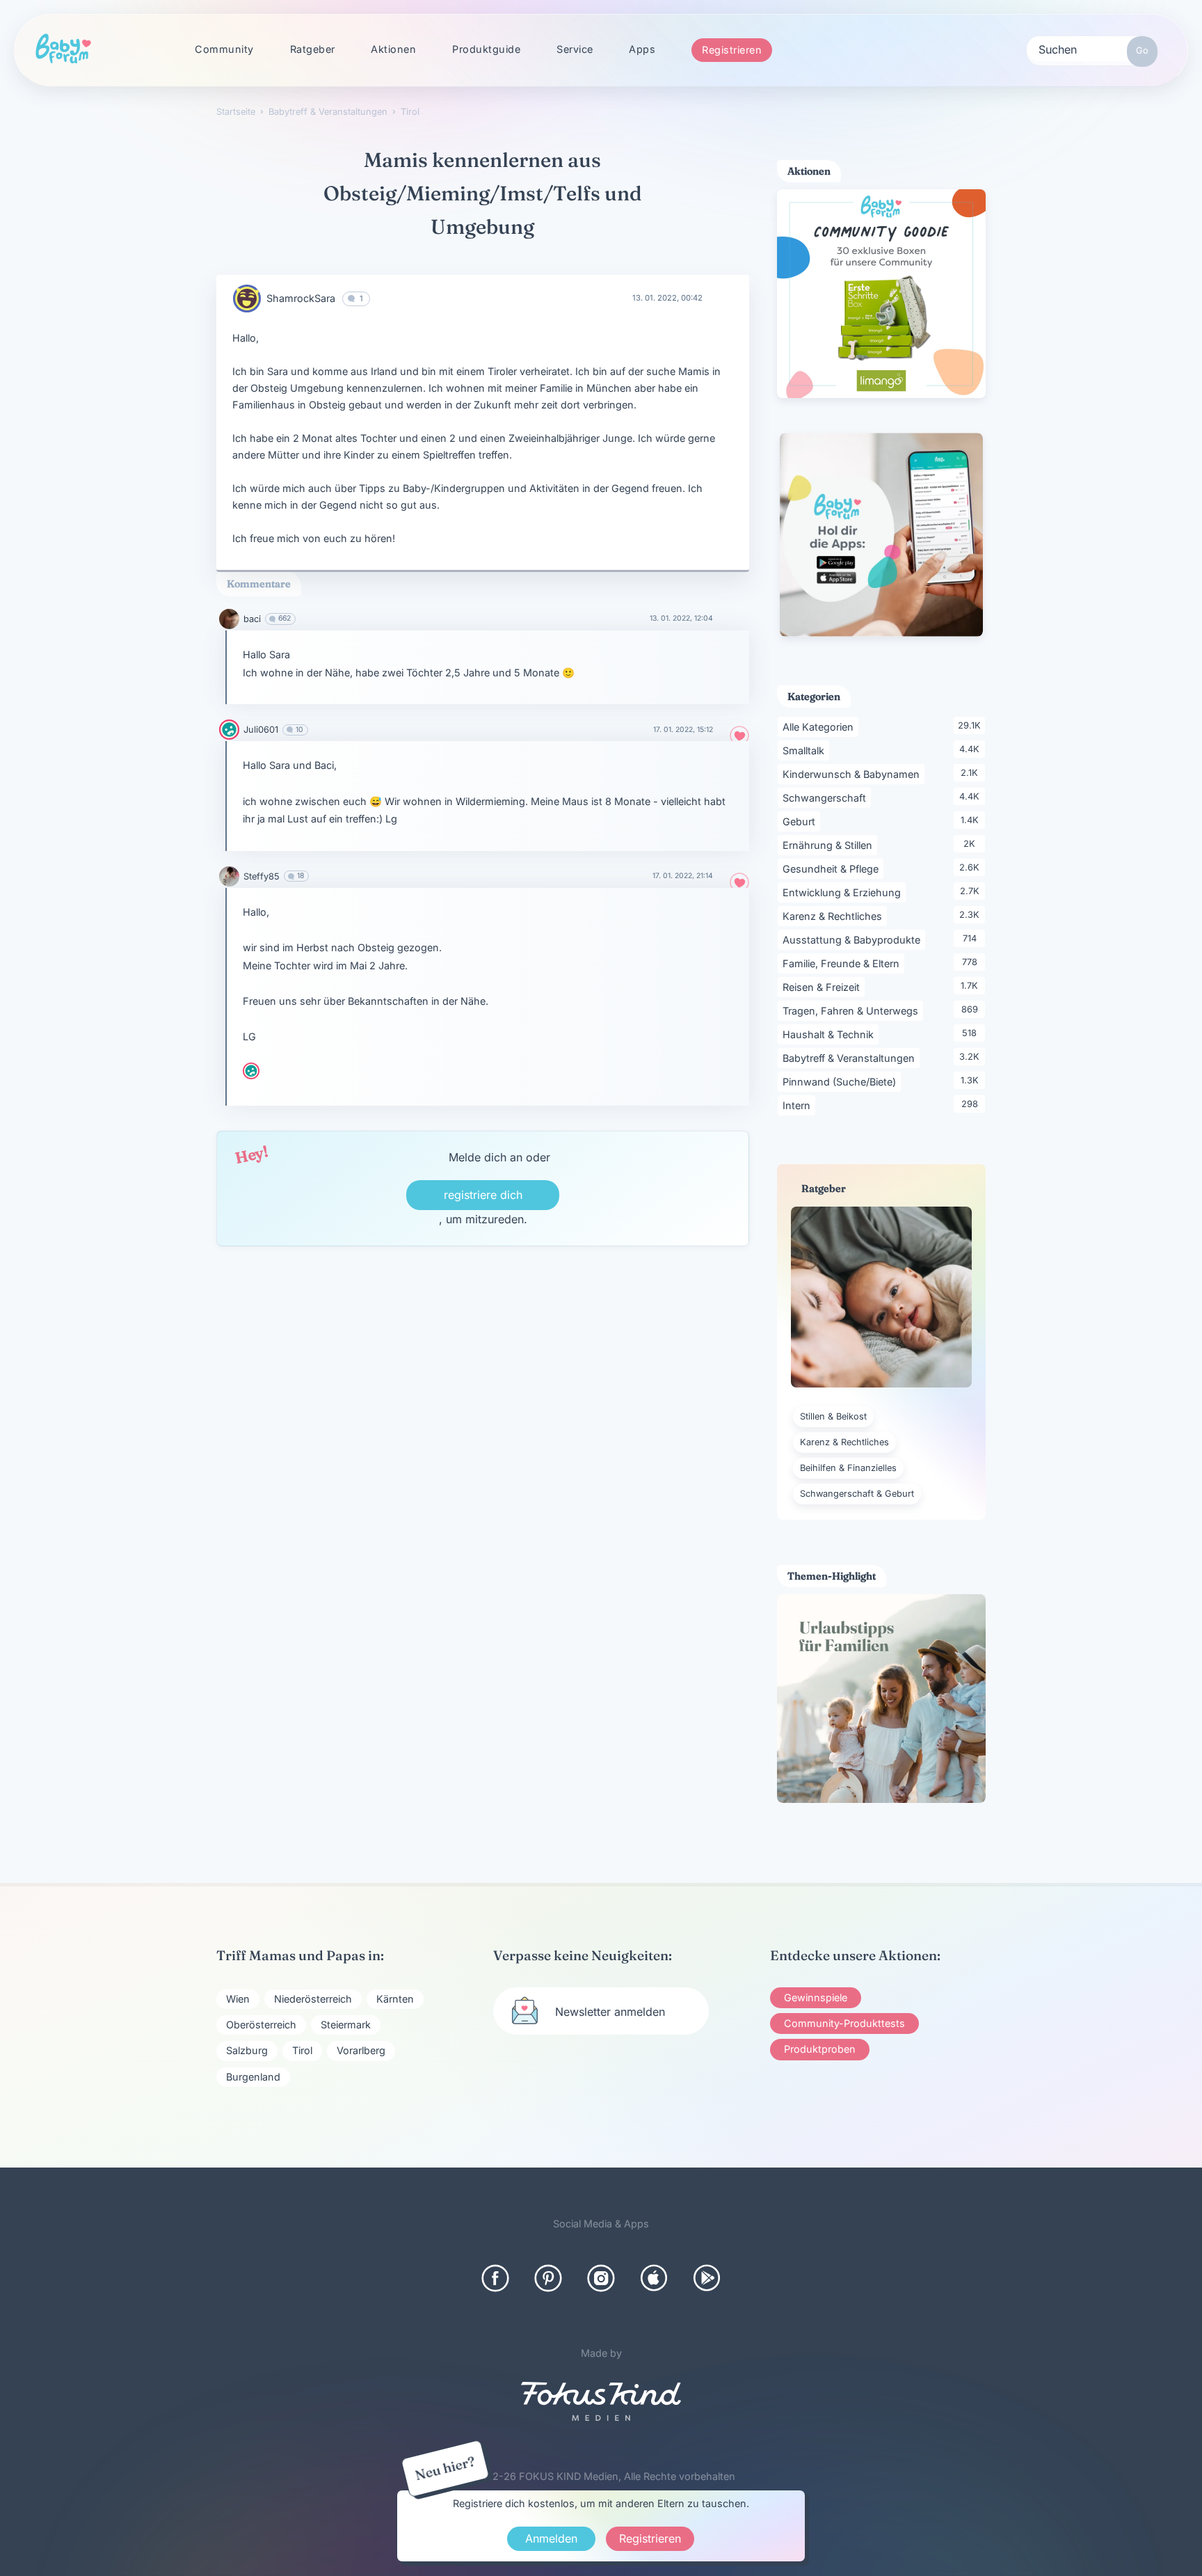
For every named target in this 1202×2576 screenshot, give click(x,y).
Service (575, 49)
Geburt (801, 821)
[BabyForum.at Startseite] (63, 49)
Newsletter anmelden (610, 2012)
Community (224, 49)
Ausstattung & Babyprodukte (854, 939)
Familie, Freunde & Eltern (843, 963)
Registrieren (732, 50)
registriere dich (483, 1195)
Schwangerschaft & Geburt (857, 1494)
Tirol (302, 2050)
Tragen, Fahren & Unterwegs (853, 1010)
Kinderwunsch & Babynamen (854, 774)
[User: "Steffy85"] (229, 876)
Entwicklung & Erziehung (844, 892)
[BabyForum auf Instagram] (601, 2278)
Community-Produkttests (844, 2023)
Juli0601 (261, 730)
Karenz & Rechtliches (835, 916)
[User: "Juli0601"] (229, 730)
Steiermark (346, 2025)
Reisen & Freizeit (824, 987)
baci (252, 619)
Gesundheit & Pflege (833, 868)
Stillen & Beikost (833, 1416)
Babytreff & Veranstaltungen (851, 1058)
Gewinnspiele (816, 1997)
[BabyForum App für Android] (707, 2278)
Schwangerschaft (827, 797)
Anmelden (551, 2538)
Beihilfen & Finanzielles (848, 1468)
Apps (642, 49)
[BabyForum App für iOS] (654, 2278)
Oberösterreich (261, 2025)
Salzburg (247, 2050)
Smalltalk (806, 750)
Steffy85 (262, 876)
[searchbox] (1092, 49)
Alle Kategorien (820, 726)
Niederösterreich (313, 1999)
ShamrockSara (301, 298)
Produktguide (486, 49)
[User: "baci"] (229, 619)
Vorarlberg (361, 2050)
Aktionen (393, 49)
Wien (238, 1999)
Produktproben (820, 2049)
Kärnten (395, 1999)
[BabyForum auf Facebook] (495, 2278)
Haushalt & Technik (831, 1034)
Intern (799, 1105)
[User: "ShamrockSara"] (247, 299)
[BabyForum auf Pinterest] (548, 2278)
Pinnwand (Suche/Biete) (842, 1081)
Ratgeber (313, 49)
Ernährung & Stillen (830, 845)
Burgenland (253, 2077)
